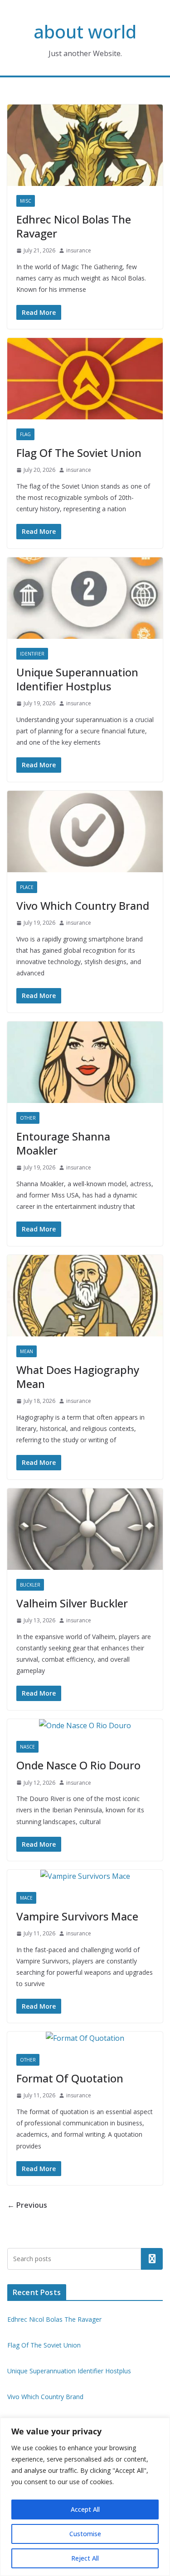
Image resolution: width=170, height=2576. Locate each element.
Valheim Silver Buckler (72, 1603)
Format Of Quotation (70, 2078)
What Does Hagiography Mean (78, 1377)
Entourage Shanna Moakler (63, 1143)
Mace (26, 1898)
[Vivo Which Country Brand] (85, 832)
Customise (85, 2534)
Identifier (32, 654)
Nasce (27, 1747)
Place (27, 887)
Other (28, 1118)
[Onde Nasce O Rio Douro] (85, 1726)
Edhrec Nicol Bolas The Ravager (74, 226)
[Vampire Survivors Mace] (85, 1876)
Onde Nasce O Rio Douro (78, 1765)
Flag (25, 434)
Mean (27, 1351)
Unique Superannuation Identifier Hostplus (77, 679)
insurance (79, 250)
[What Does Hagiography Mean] (85, 1296)
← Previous (27, 2205)
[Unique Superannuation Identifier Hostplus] (85, 598)
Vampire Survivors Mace (77, 1916)
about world (85, 31)
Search (152, 2259)
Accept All (85, 2509)
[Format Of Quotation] (85, 2038)
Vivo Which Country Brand (83, 905)
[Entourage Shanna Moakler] (85, 1062)
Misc (26, 201)
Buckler (30, 1585)
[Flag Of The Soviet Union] (85, 379)
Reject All (85, 2558)
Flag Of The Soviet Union (79, 453)
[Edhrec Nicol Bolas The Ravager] (85, 145)
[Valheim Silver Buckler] (85, 1529)
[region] (85, 2497)
